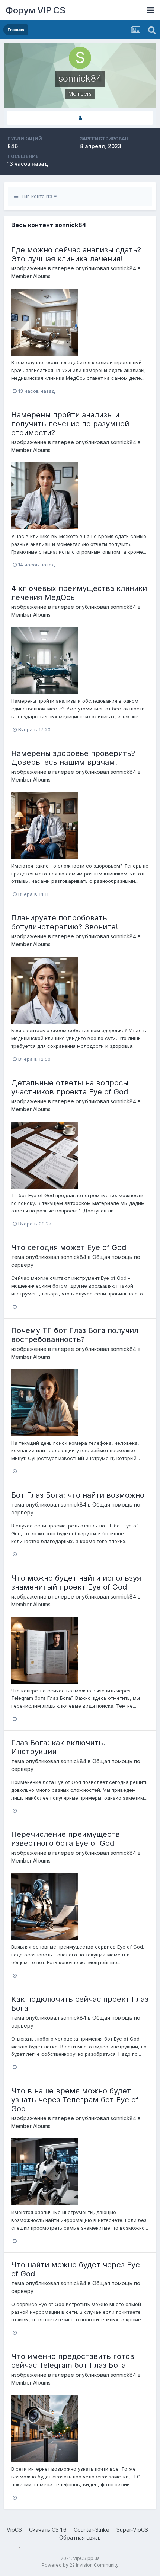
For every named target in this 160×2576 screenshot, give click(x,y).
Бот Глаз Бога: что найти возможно (78, 1495)
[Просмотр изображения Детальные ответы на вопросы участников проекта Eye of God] (45, 1154)
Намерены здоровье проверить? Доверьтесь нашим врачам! (73, 758)
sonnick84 (123, 268)
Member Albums (31, 276)
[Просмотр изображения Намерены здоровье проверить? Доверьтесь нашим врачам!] (45, 825)
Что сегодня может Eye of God (69, 1247)
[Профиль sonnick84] (80, 118)
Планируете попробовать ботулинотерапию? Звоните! (65, 922)
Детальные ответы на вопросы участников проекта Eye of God (70, 1087)
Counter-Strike (92, 2530)
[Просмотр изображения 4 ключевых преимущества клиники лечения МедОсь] (45, 660)
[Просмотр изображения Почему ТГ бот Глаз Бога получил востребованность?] (45, 1402)
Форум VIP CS (35, 10)
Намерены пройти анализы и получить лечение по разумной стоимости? (70, 424)
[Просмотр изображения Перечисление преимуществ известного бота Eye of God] (45, 1906)
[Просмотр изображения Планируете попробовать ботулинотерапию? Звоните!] (45, 990)
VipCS (14, 2530)
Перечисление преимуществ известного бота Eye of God (65, 1839)
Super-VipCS (132, 2530)
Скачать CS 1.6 (48, 2530)
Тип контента (36, 196)
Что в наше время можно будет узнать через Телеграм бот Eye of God (75, 2100)
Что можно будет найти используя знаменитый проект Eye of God (76, 1583)
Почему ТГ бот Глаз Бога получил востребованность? (75, 1335)
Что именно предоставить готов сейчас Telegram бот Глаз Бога (73, 2361)
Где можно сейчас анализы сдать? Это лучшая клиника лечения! (76, 254)
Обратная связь (80, 2537)
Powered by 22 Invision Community (80, 2565)
